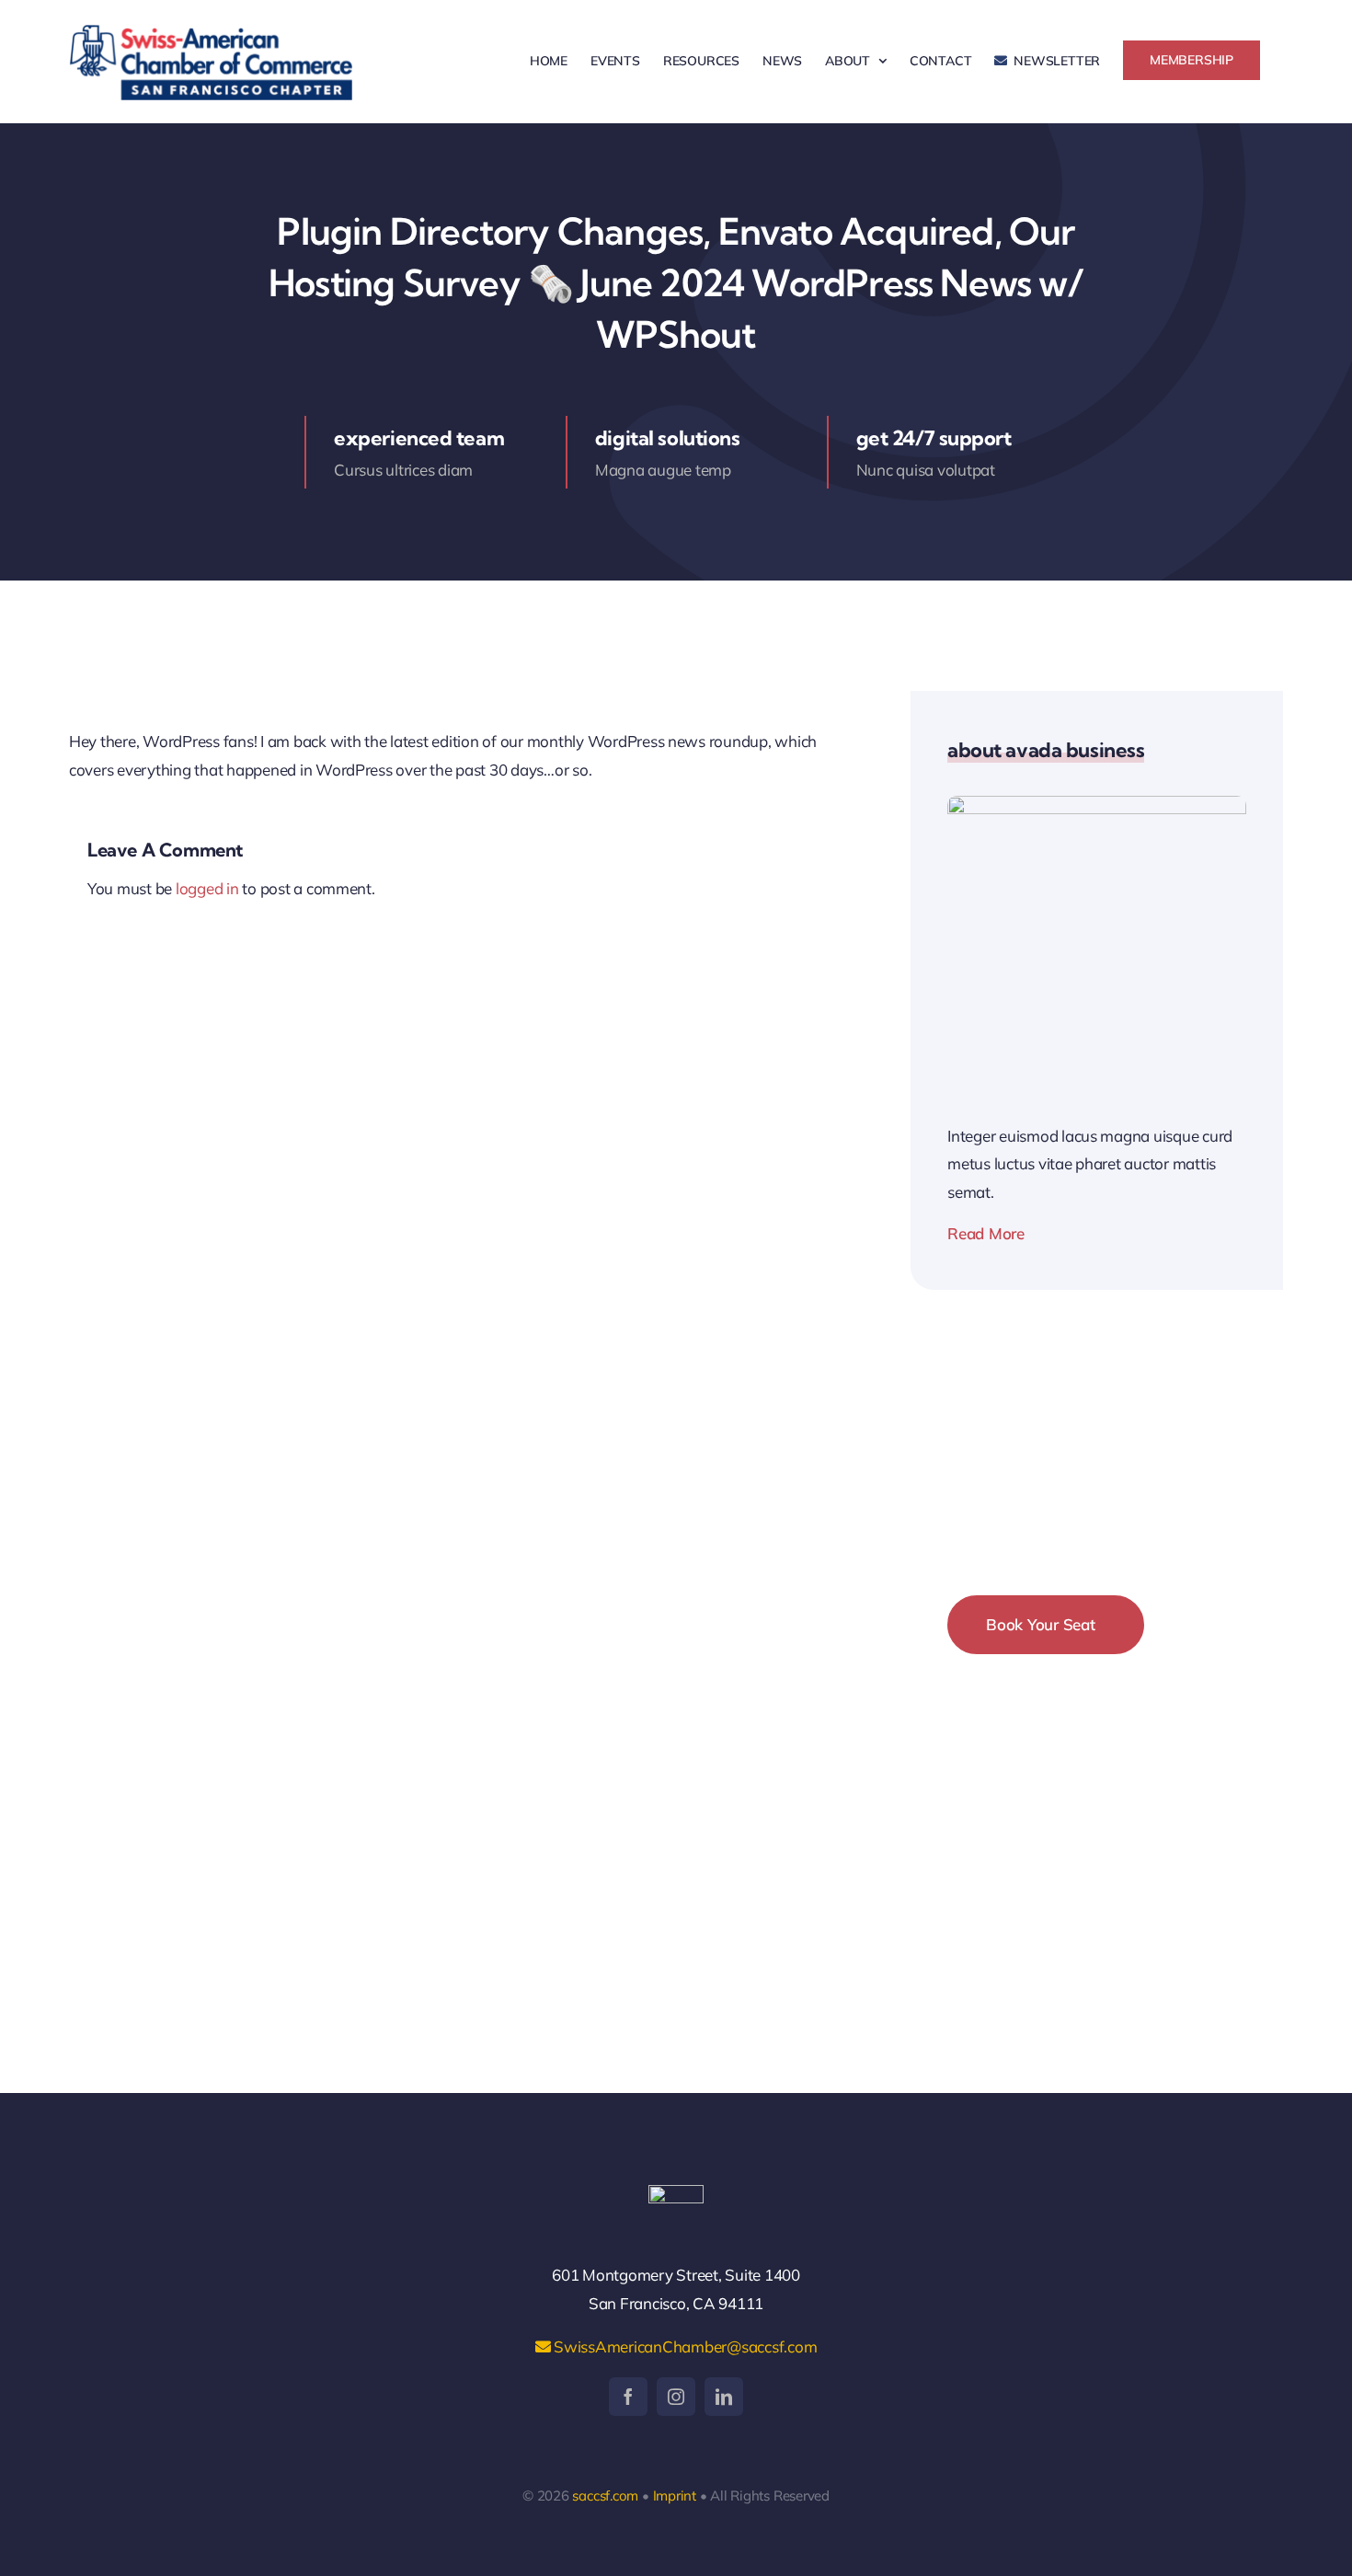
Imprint (675, 2495)
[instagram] (676, 2397)
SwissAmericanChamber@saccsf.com (683, 2346)
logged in (207, 888)
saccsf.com (605, 2495)
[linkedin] (724, 2397)
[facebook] (628, 2397)
